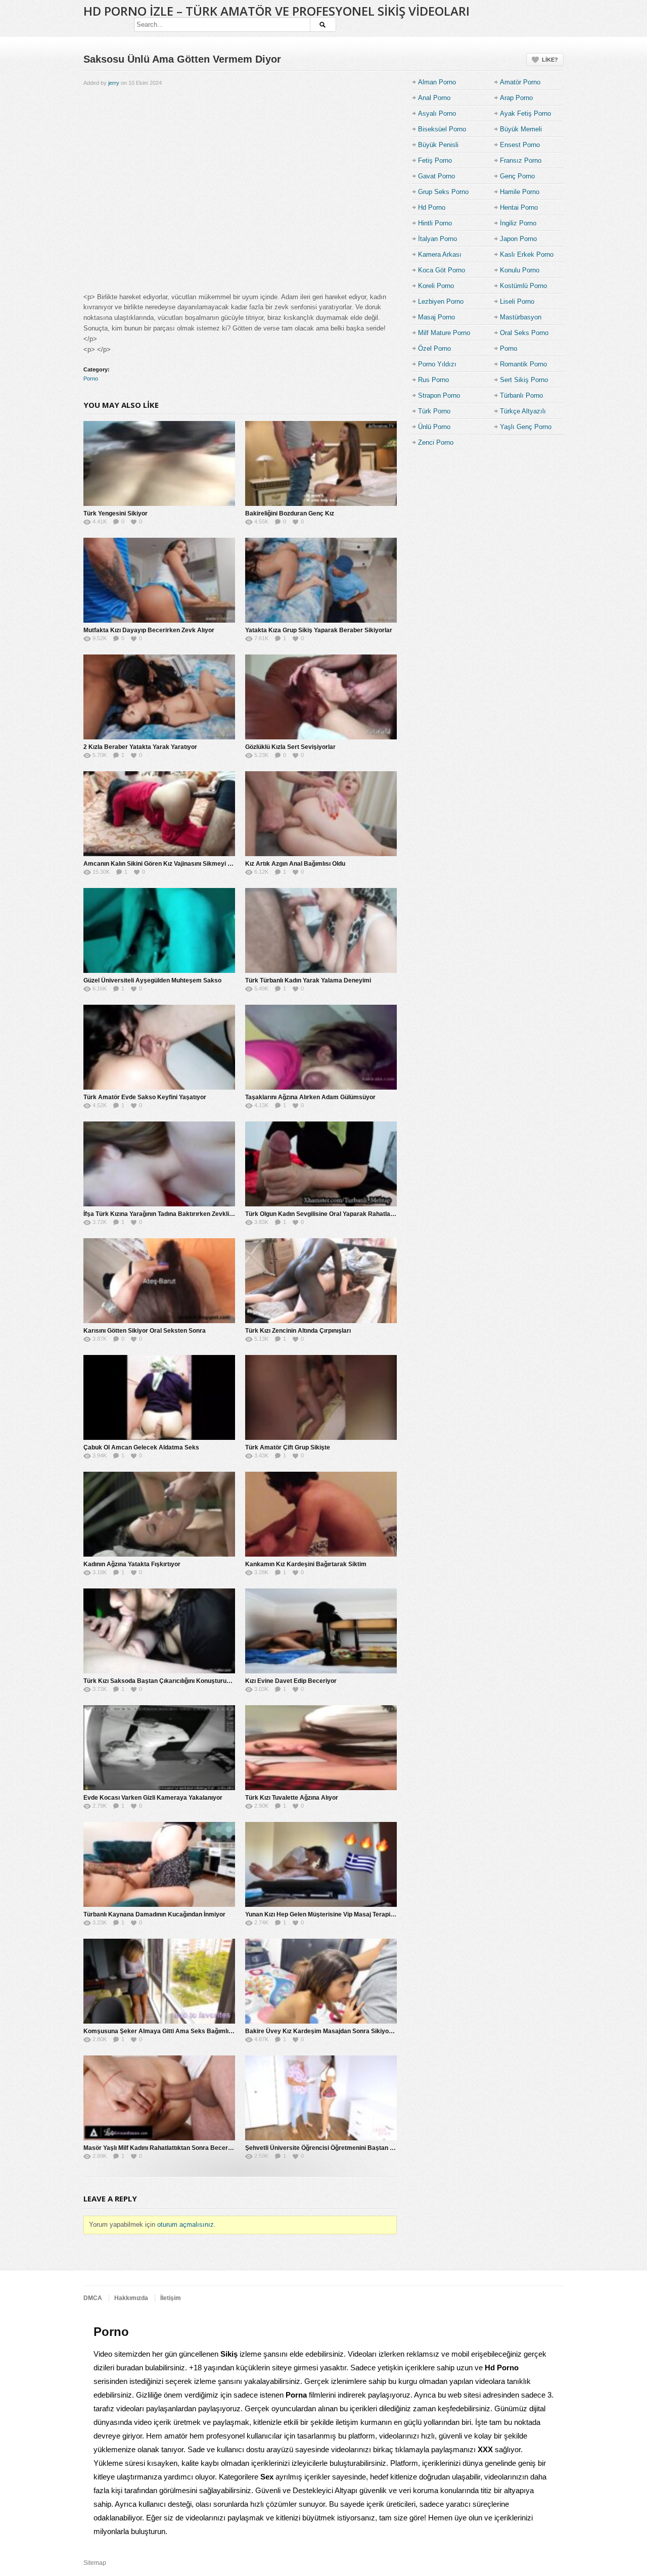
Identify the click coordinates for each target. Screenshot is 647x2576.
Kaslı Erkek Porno (527, 254)
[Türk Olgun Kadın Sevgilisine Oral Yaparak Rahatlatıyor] (321, 1164)
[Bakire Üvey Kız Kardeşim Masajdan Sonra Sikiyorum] (321, 1981)
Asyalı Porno (437, 113)
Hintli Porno (435, 223)
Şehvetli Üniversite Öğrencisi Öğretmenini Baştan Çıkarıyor (331, 2148)
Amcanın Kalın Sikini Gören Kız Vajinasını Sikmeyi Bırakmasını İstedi (181, 864)
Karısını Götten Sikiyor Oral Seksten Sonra (145, 1331)
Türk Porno (434, 411)
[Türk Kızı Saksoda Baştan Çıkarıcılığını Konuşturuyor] (159, 1631)
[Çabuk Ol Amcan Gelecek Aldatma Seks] (159, 1397)
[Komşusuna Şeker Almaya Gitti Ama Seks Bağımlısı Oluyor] (159, 1981)
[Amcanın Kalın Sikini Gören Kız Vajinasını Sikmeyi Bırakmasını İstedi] (159, 814)
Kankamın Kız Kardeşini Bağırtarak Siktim (306, 1564)
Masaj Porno (436, 317)
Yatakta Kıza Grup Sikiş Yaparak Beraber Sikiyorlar (319, 630)
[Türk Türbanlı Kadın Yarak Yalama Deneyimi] (321, 930)
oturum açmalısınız (186, 2224)
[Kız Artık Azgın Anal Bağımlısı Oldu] (321, 814)
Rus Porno (433, 380)
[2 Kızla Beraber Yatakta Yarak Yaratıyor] (159, 697)
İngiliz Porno (518, 223)
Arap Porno (516, 98)
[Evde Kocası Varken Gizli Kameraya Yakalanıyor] (159, 1748)
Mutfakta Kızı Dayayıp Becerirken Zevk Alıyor (149, 630)
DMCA (93, 2298)
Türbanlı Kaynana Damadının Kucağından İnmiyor (154, 1914)
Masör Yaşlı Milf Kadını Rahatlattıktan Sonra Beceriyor (161, 2148)
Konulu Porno (520, 270)
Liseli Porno (517, 301)
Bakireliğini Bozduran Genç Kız (290, 513)
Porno (91, 379)
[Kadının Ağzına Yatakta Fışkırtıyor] (159, 1514)
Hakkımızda (131, 2298)
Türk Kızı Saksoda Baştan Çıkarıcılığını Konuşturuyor (160, 1681)
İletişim (171, 2298)
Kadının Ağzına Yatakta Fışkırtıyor (132, 1564)
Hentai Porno (519, 207)
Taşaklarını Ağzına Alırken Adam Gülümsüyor (310, 1097)
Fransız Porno (521, 160)
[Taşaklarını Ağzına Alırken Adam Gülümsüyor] (321, 1047)
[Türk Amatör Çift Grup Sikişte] (321, 1397)
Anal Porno (434, 98)
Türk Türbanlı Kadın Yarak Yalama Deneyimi (308, 980)
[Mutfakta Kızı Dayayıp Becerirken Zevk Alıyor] (159, 580)
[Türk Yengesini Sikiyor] (159, 463)
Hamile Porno (520, 192)
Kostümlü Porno (523, 286)
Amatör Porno (520, 82)
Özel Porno (434, 348)
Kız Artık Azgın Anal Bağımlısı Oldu (295, 864)
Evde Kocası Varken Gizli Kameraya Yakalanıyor (153, 1798)
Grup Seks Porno (443, 192)
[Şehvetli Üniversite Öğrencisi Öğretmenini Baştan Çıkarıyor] (321, 2098)
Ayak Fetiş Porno (525, 113)
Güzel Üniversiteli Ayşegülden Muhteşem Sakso (152, 980)
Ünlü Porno (434, 427)
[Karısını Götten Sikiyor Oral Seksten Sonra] (159, 1281)
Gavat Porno (436, 176)
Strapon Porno (439, 395)
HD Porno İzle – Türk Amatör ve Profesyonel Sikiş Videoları (276, 11)
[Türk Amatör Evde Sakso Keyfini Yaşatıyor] (159, 1047)
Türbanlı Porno (521, 395)
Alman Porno (437, 82)
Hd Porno (432, 207)
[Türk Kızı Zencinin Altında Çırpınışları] (321, 1281)
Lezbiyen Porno (441, 301)
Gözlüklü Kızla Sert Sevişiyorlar (290, 747)
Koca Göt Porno (442, 270)
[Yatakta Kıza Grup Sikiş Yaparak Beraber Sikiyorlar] (321, 580)
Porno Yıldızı (437, 364)
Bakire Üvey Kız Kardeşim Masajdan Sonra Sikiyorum (323, 2031)
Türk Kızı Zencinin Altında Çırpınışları (298, 1331)
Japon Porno (518, 239)
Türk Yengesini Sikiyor (115, 513)
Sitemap (95, 2563)
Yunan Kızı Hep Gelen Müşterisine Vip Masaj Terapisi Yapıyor (332, 1914)
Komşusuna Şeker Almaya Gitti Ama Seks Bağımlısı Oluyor (169, 2031)
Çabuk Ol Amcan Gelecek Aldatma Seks (141, 1447)
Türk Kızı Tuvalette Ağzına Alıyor (292, 1798)
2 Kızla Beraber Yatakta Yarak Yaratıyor (140, 747)
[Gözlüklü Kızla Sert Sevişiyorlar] (321, 697)
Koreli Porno (436, 286)
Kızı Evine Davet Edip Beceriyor (291, 1681)
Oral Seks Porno (524, 333)
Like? (550, 60)
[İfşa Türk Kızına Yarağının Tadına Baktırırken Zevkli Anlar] (159, 1164)
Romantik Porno (523, 364)
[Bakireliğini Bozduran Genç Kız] (321, 463)
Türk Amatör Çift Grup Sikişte (288, 1447)
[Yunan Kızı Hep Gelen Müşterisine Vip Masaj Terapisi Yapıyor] (321, 1864)
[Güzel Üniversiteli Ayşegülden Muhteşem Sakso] (159, 930)
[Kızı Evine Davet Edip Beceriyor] (321, 1631)
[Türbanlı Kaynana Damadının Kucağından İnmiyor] (159, 1864)
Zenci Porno (436, 442)
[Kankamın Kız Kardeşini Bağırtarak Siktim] (321, 1514)
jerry (114, 83)
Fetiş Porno (435, 160)
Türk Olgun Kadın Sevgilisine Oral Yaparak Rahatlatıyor (324, 1214)
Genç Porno (517, 176)
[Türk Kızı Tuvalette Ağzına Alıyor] (321, 1748)
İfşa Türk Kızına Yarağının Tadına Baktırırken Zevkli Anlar (165, 1214)
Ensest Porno (520, 145)
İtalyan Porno (437, 239)
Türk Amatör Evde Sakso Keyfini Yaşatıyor (145, 1097)
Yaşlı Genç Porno (526, 427)
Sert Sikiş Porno (524, 380)
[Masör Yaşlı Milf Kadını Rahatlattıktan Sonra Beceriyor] (159, 2098)
